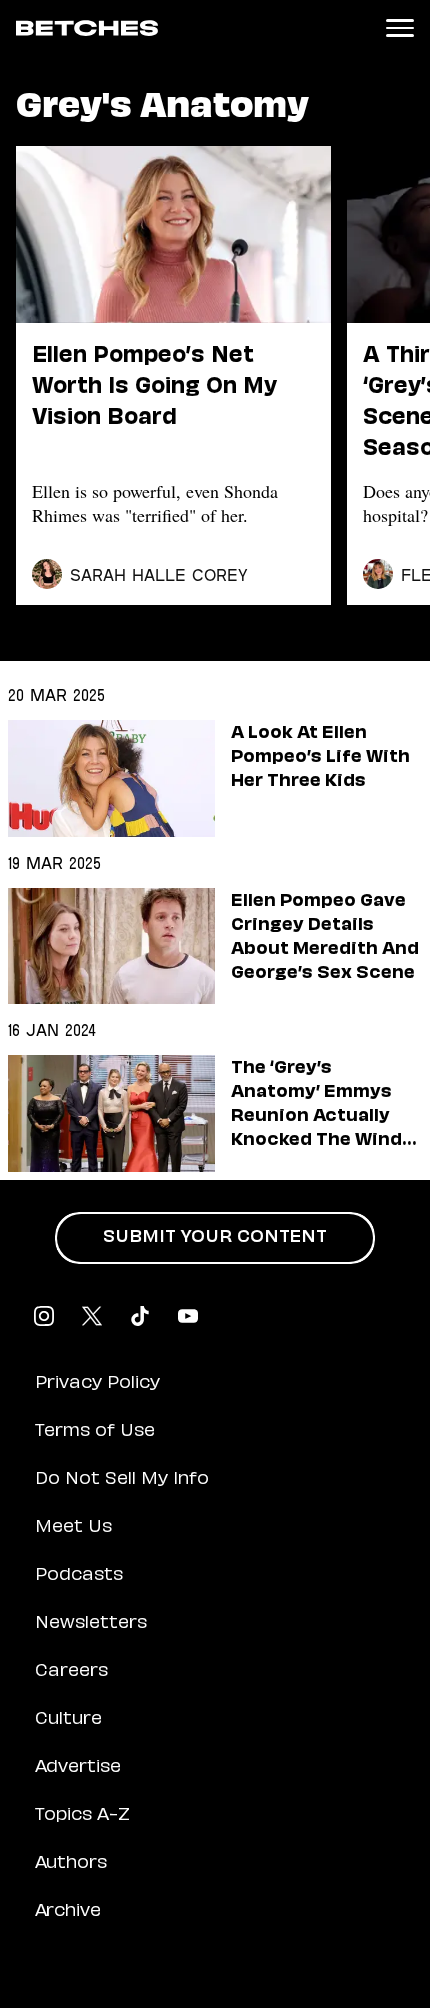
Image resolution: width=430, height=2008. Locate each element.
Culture (68, 1720)
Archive (68, 1912)
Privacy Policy (97, 1384)
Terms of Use (95, 1432)
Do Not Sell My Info (122, 1480)
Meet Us (73, 1528)
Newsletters (91, 1624)
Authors (71, 1864)
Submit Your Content (215, 1238)
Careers (71, 1672)
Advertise (78, 1768)
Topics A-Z (82, 1816)
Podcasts (79, 1576)
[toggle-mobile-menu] (400, 28)
